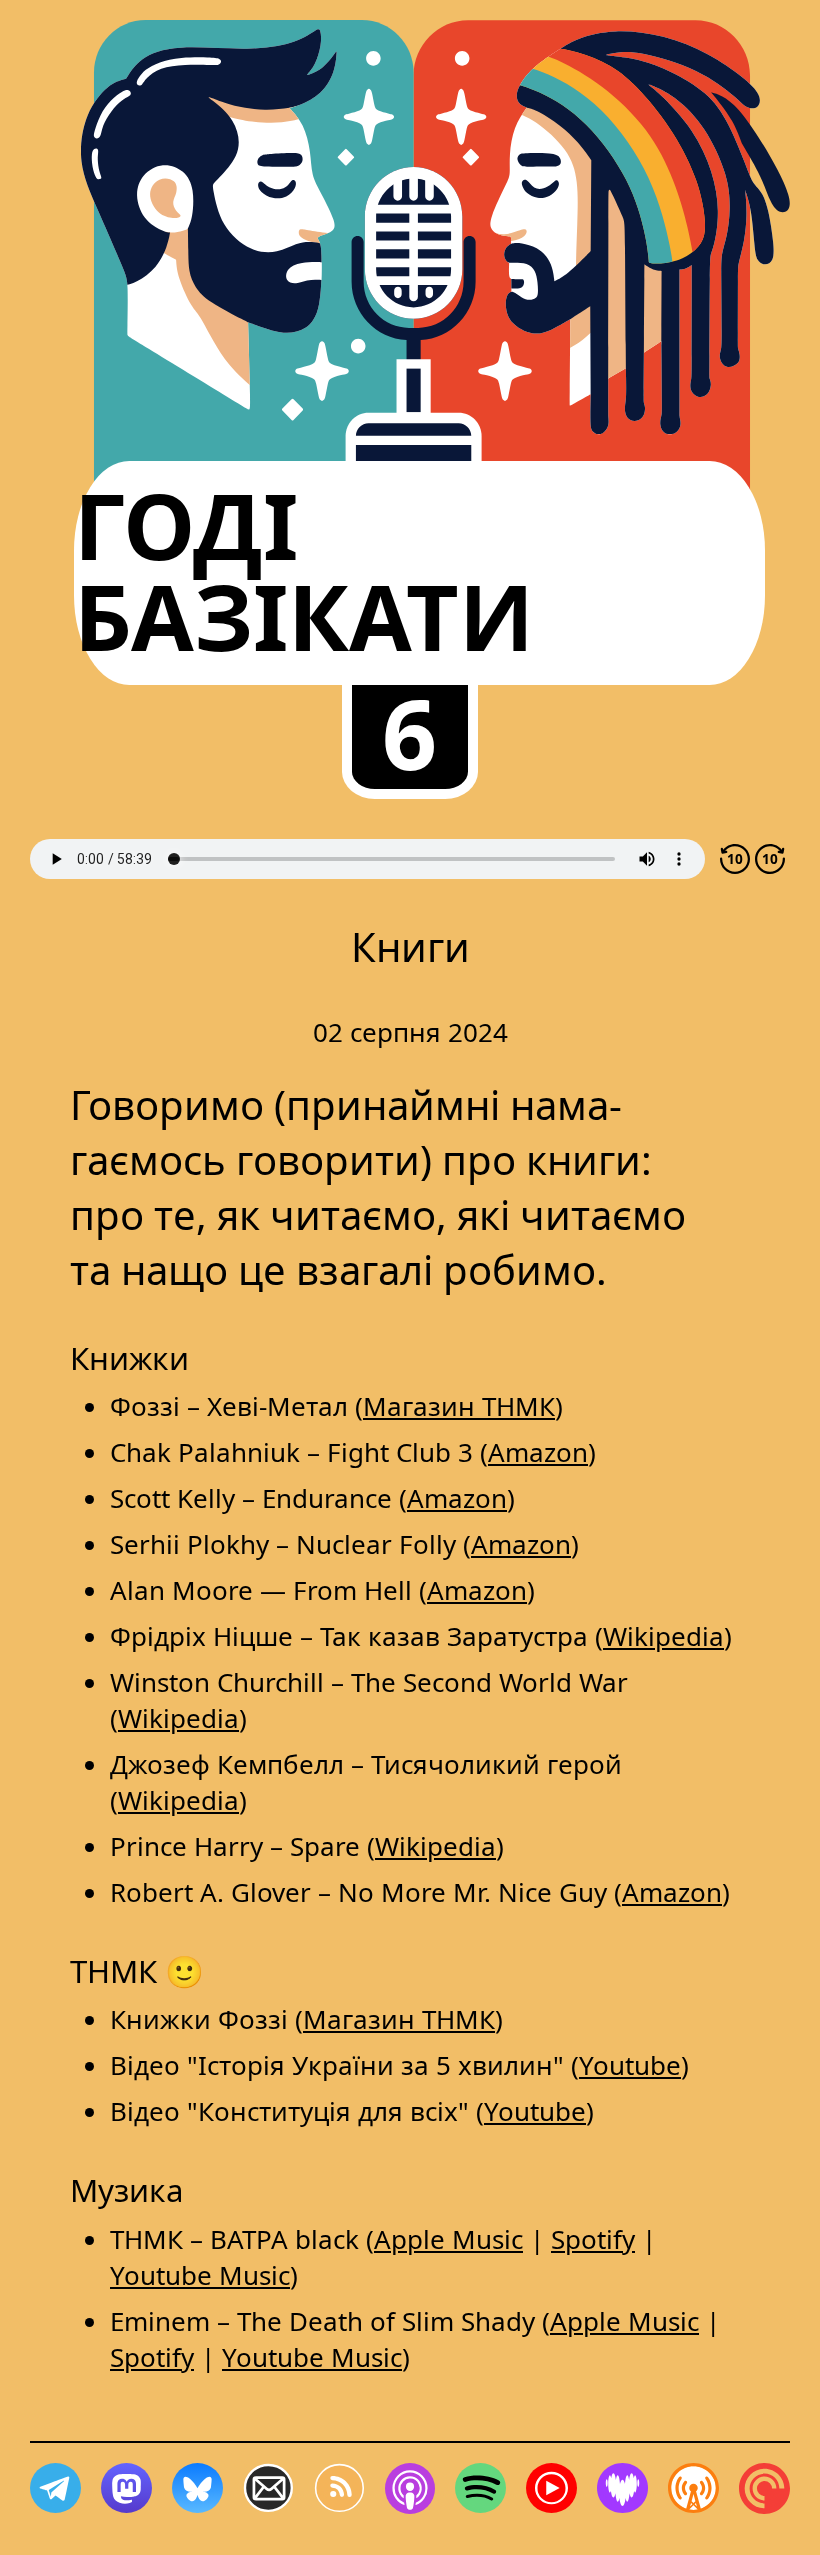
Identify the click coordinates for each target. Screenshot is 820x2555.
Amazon (538, 1452)
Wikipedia (663, 1636)
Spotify (593, 2239)
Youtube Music (200, 2275)
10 (735, 858)
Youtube (630, 2065)
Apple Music (448, 2239)
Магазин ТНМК (459, 1406)
